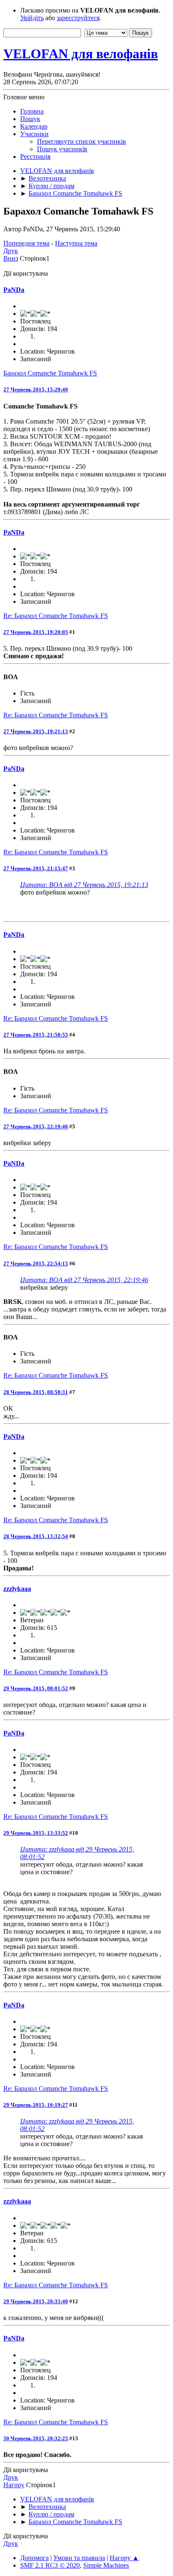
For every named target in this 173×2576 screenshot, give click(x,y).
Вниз (11, 258)
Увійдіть (32, 18)
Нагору (14, 2485)
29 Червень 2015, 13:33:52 (36, 1833)
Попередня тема (26, 243)
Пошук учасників (62, 149)
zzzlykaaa (17, 1589)
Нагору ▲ (124, 2558)
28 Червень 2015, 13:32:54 (36, 1536)
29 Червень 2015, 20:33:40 (36, 2301)
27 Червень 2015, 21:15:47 (36, 868)
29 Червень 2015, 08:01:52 (36, 1688)
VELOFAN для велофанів (81, 54)
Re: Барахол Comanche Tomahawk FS (56, 616)
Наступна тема (76, 243)
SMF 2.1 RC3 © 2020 (50, 2565)
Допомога (34, 2558)
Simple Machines (106, 2565)
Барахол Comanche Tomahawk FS (50, 373)
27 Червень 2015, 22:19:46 (36, 1126)
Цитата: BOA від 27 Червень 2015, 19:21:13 (84, 885)
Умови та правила (79, 2558)
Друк (11, 251)
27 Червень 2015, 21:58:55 (36, 1035)
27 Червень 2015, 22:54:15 (36, 1263)
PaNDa (14, 290)
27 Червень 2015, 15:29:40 (36, 389)
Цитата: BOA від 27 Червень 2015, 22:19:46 (84, 1280)
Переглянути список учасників (81, 141)
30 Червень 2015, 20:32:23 (36, 2438)
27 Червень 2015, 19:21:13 (36, 731)
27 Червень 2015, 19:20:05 (36, 632)
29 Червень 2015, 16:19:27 (36, 2105)
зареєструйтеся (78, 18)
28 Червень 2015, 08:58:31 (36, 1392)
